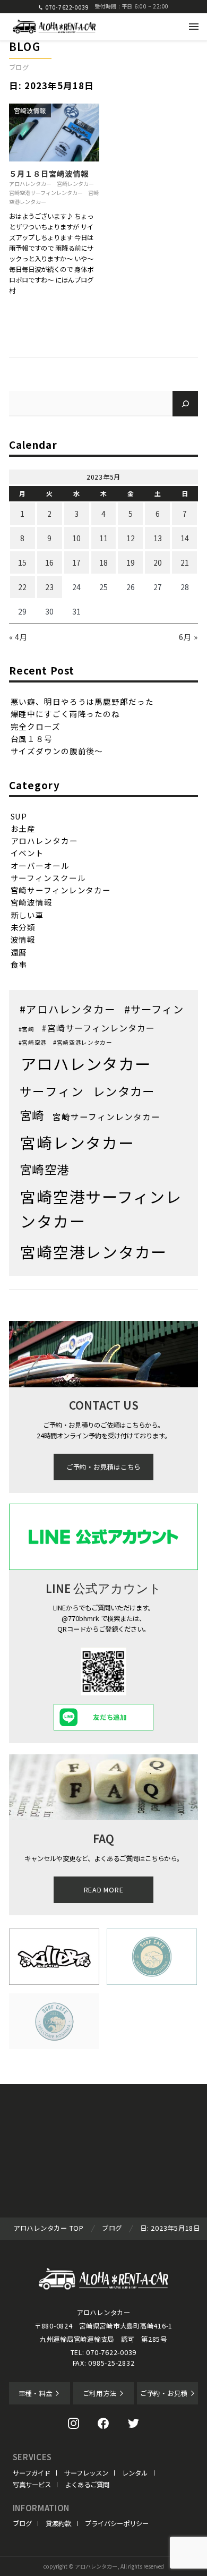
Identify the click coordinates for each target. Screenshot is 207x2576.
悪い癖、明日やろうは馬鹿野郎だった (82, 701)
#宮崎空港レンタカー (83, 1042)
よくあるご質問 (87, 2485)
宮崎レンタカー (75, 184)
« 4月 (19, 637)
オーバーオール (40, 865)
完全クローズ (36, 726)
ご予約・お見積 (164, 2393)
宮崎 (32, 1115)
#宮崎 (27, 1029)
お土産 (23, 828)
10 (76, 538)
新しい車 (28, 915)
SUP (19, 816)
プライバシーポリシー (117, 2523)
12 (131, 538)
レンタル (135, 2473)
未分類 (23, 927)
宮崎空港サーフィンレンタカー (46, 193)
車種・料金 (36, 2393)
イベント (28, 853)
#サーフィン (154, 1009)
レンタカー (124, 1091)
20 (158, 562)
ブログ (22, 2523)
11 (103, 538)
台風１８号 (32, 739)
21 (185, 562)
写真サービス (32, 2485)
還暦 (19, 952)
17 (76, 562)
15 (22, 562)
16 (49, 562)
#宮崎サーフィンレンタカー (98, 1028)
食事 (19, 964)
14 (185, 538)
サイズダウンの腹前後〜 (57, 751)
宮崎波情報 (30, 110)
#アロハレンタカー (68, 1009)
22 (22, 587)
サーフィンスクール (48, 878)
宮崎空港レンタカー (94, 1252)
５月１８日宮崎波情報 (49, 173)
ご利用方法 (100, 2393)
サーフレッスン (86, 2473)
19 (131, 562)
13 (158, 538)
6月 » (189, 637)
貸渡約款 (58, 2523)
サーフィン (52, 1091)
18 (103, 562)
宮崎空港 (44, 1169)
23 (49, 587)
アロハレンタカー (30, 184)
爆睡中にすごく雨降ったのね (65, 714)
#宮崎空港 (33, 1042)
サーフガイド (32, 2473)
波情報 (23, 939)
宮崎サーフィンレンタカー (61, 890)
